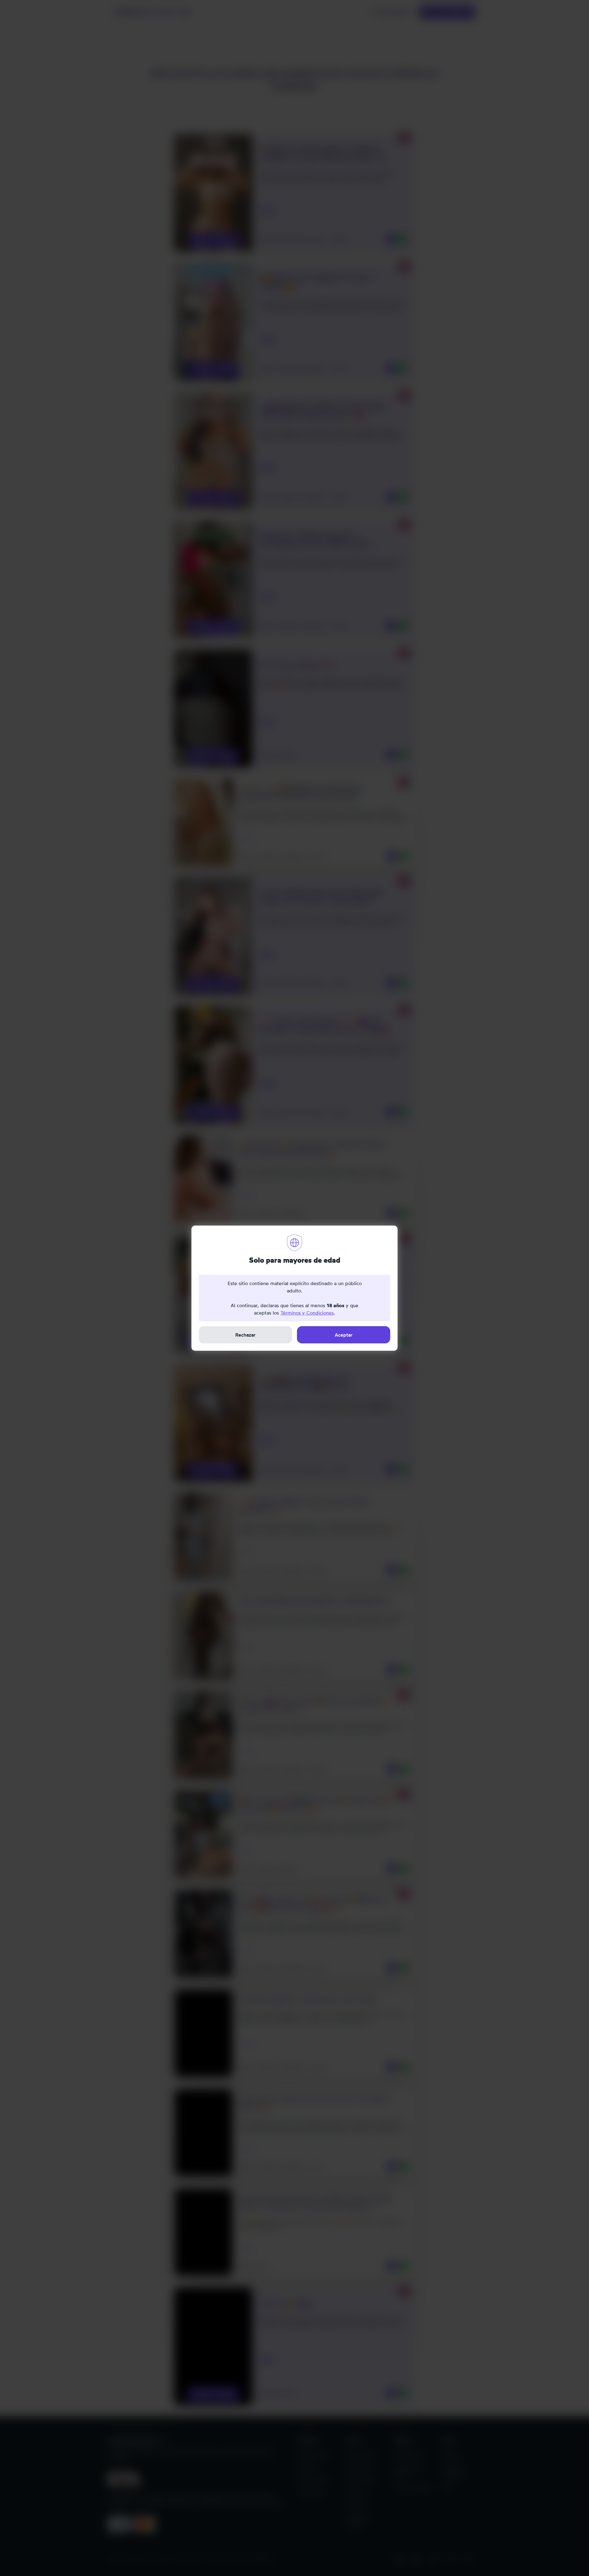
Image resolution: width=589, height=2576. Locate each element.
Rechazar (245, 1335)
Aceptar (344, 1335)
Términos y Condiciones (307, 1313)
